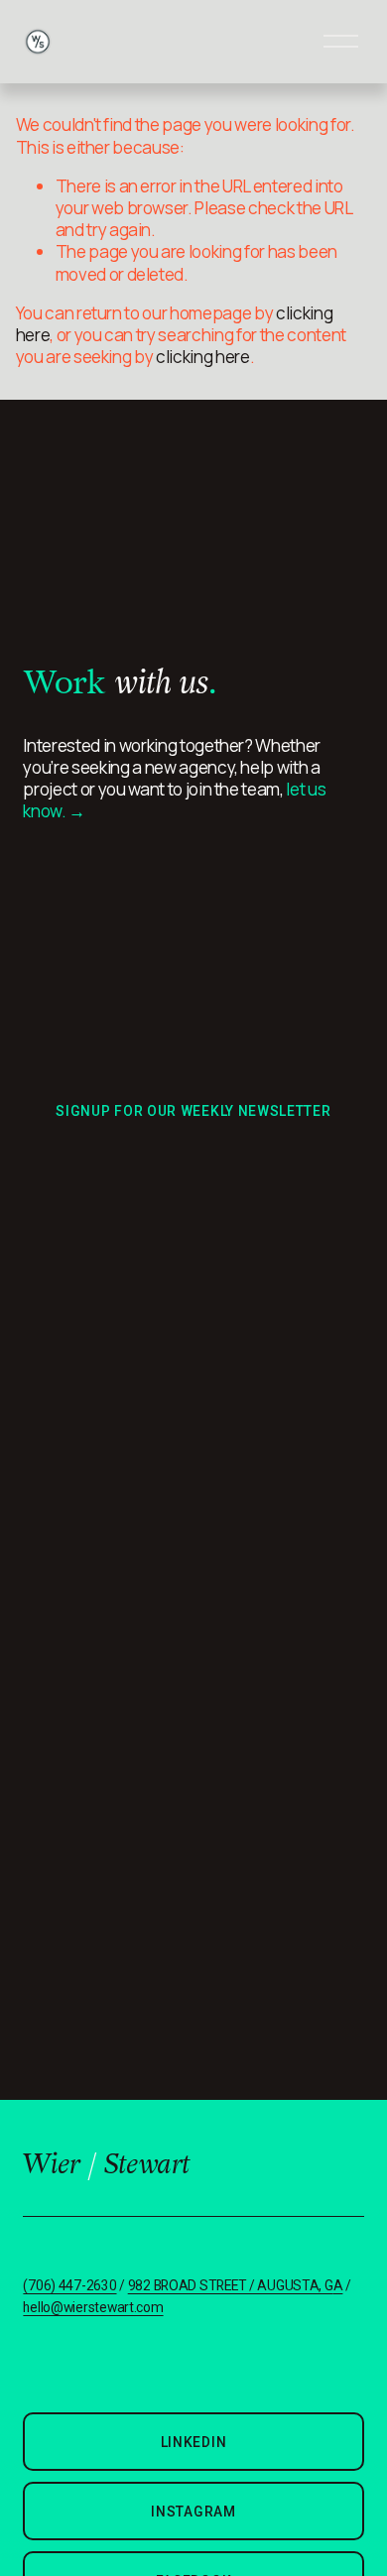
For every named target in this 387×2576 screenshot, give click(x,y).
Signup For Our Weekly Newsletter (193, 1111)
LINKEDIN (194, 2442)
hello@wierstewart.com (93, 2308)
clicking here (203, 357)
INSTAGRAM (193, 2512)
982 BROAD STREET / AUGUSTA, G (231, 2286)
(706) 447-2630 (69, 2286)
